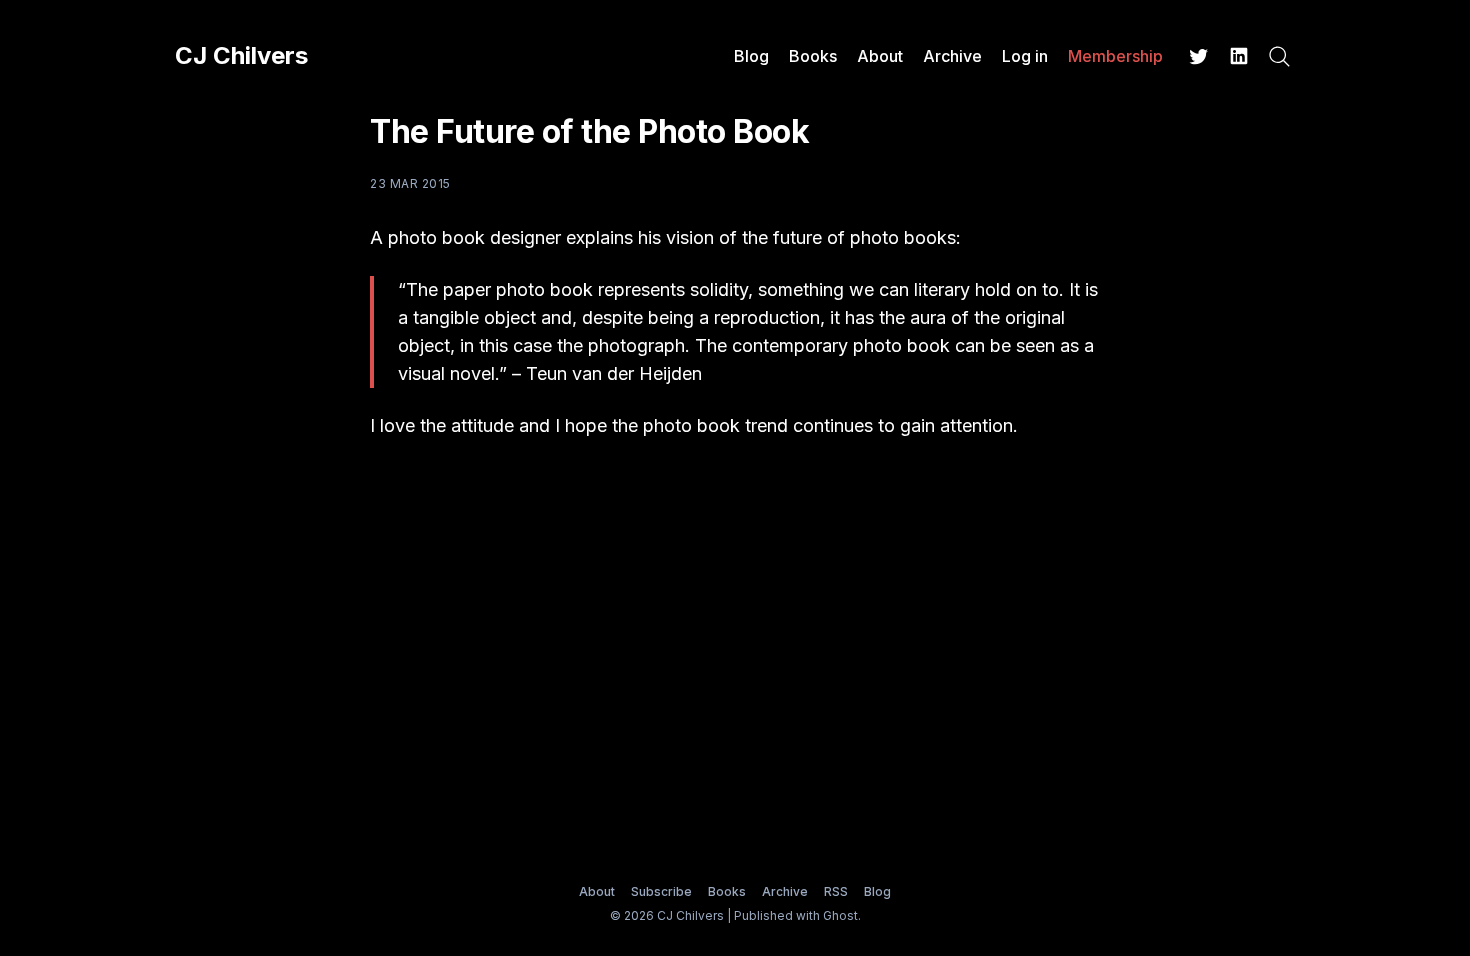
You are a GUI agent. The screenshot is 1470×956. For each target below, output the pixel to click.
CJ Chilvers (241, 56)
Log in (1025, 56)
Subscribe (661, 891)
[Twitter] (1199, 56)
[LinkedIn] (1239, 56)
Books (813, 56)
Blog (751, 56)
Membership (1115, 56)
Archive (952, 56)
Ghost (840, 915)
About (880, 56)
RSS (836, 891)
